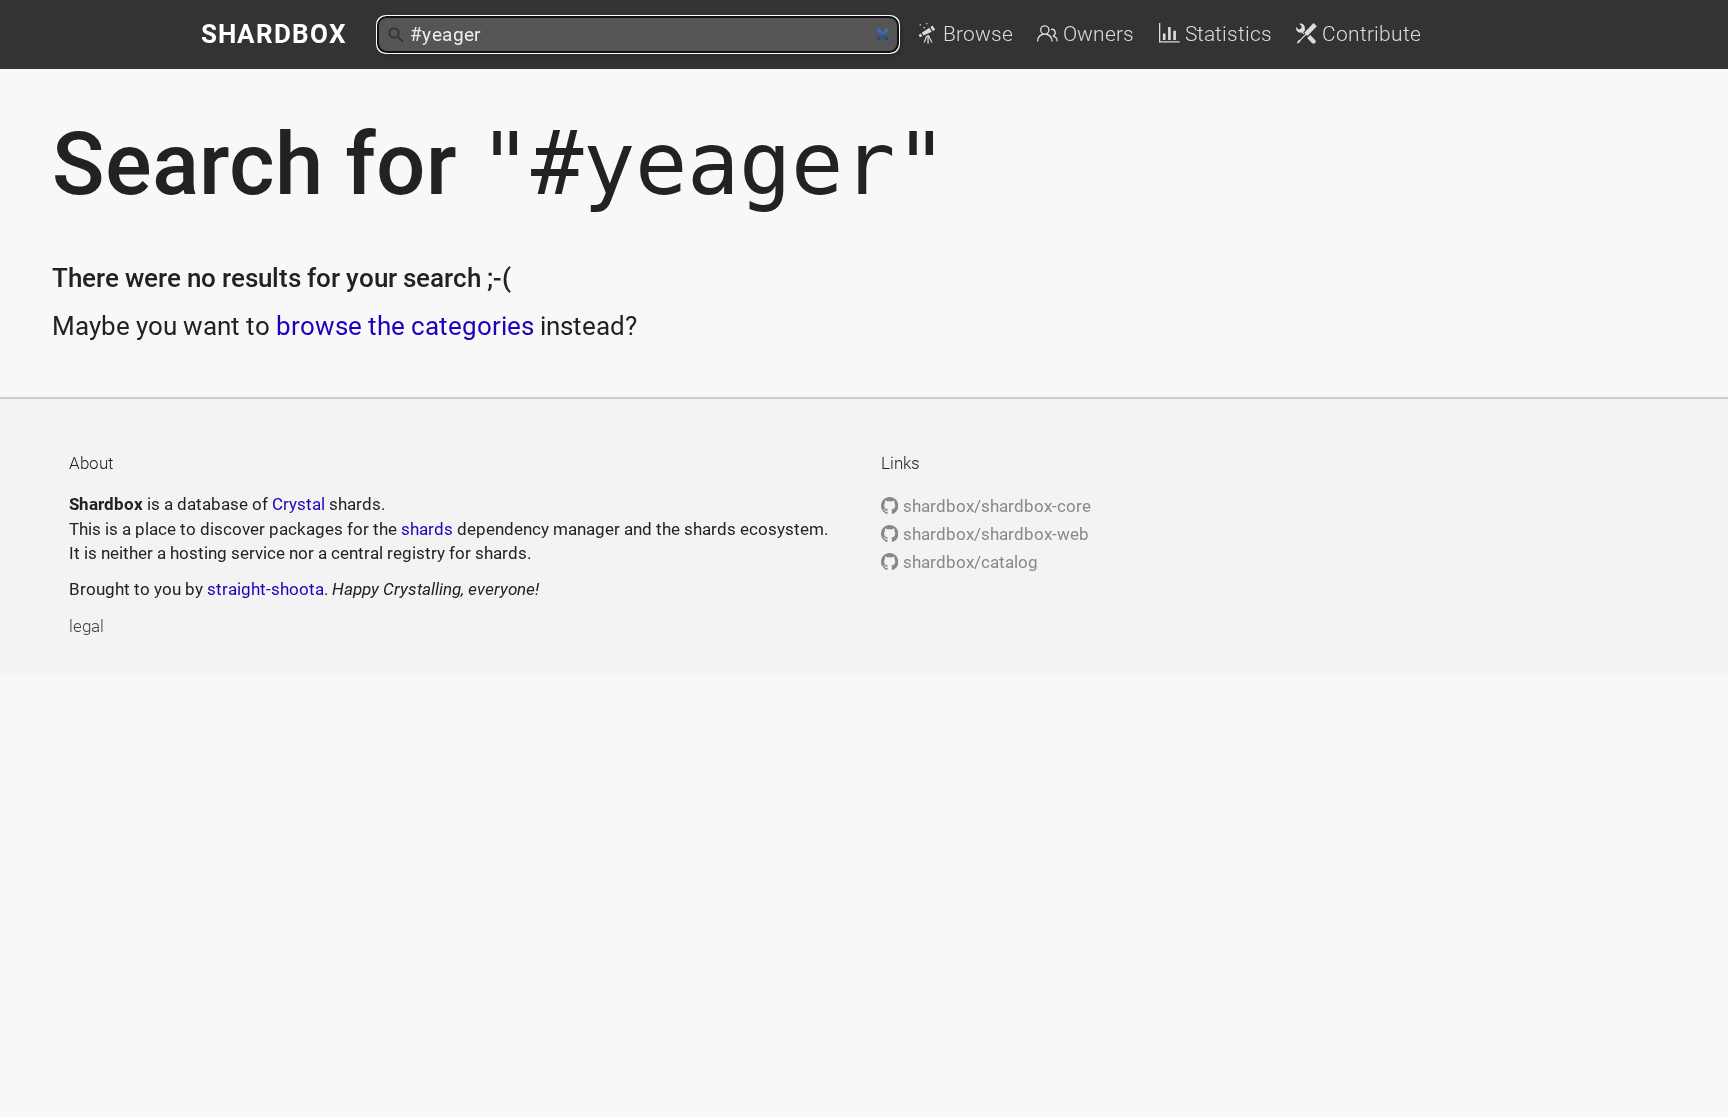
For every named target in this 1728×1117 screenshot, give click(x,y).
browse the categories (405, 326)
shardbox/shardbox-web (993, 534)
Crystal (298, 504)
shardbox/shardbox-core (994, 506)
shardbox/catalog (968, 562)
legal (86, 626)
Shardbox (274, 34)
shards (427, 529)
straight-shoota (265, 589)
